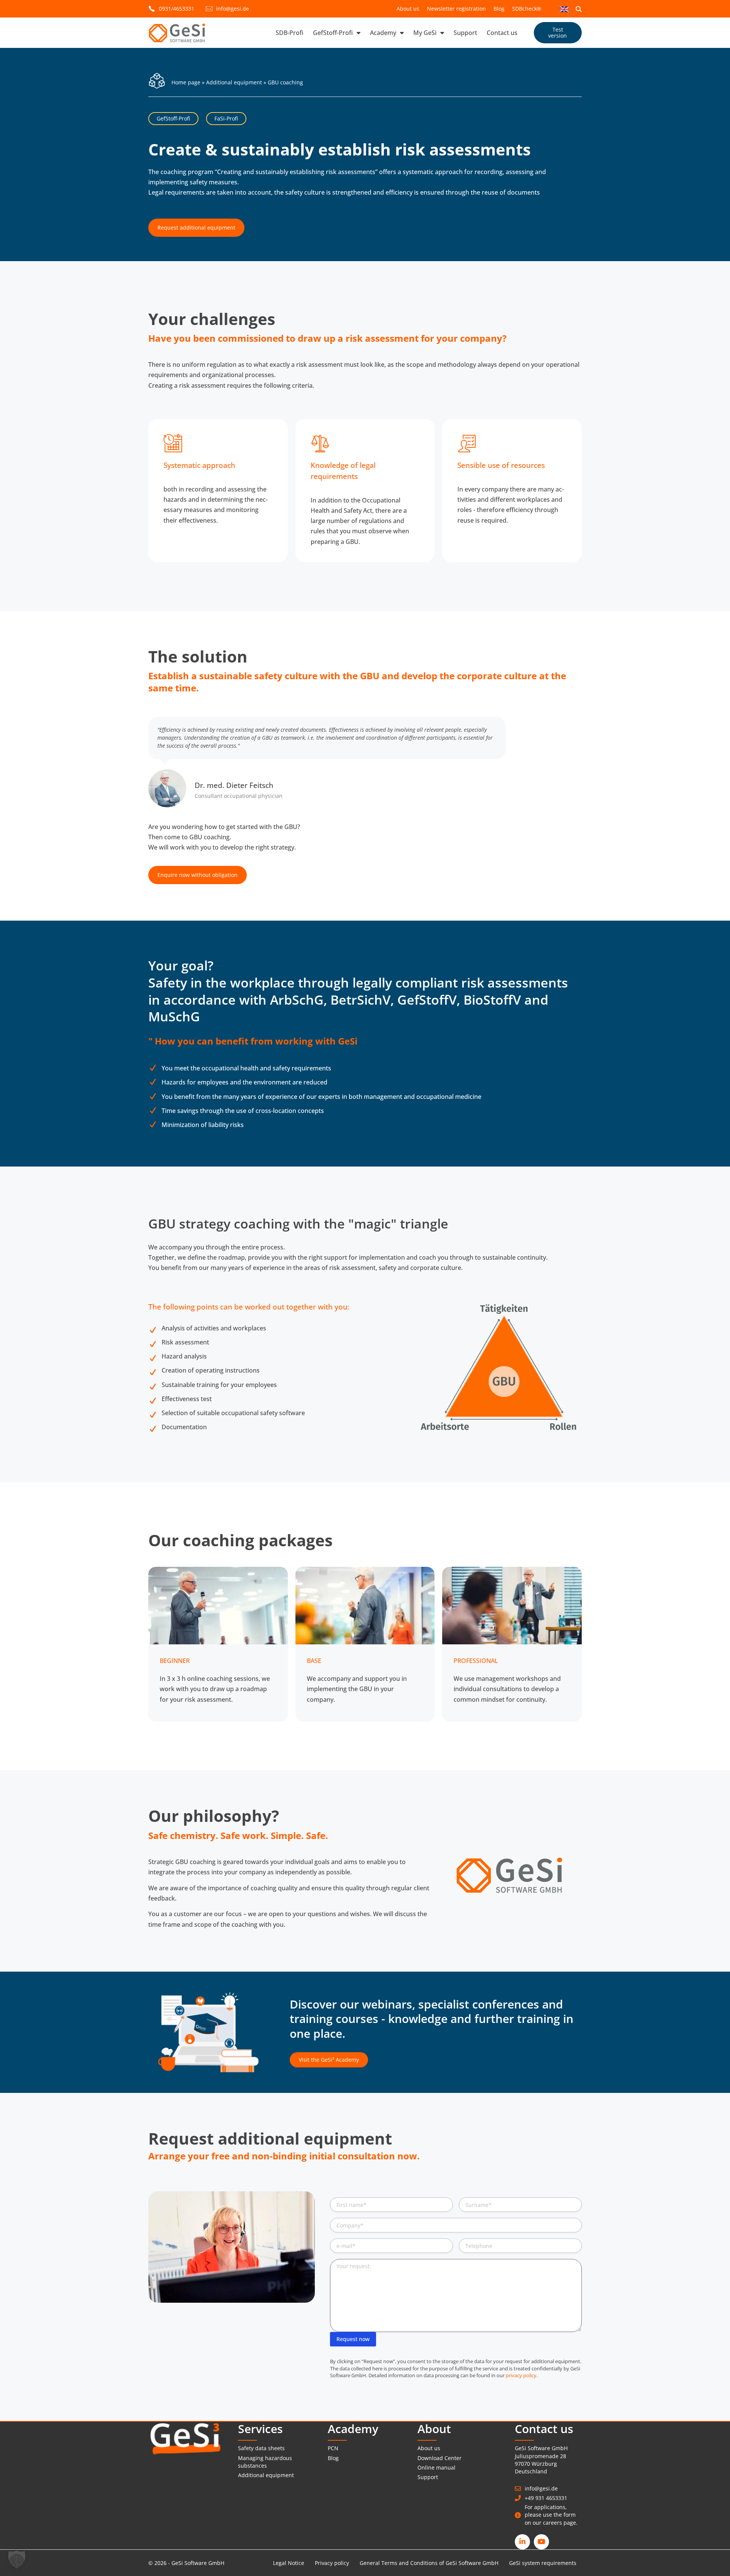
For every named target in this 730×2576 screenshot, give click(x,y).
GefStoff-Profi (333, 33)
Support (465, 33)
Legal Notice (289, 2563)
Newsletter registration (456, 9)
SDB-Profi (290, 33)
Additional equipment (234, 82)
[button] (17, 2559)
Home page (186, 82)
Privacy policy (332, 2563)
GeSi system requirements (543, 2563)
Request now (353, 2339)
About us (408, 9)
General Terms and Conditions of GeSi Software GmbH (429, 2563)
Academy (383, 33)
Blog (499, 9)
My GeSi (425, 33)
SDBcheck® (527, 9)
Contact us (502, 33)
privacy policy (521, 2375)
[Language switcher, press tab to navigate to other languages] (564, 9)
